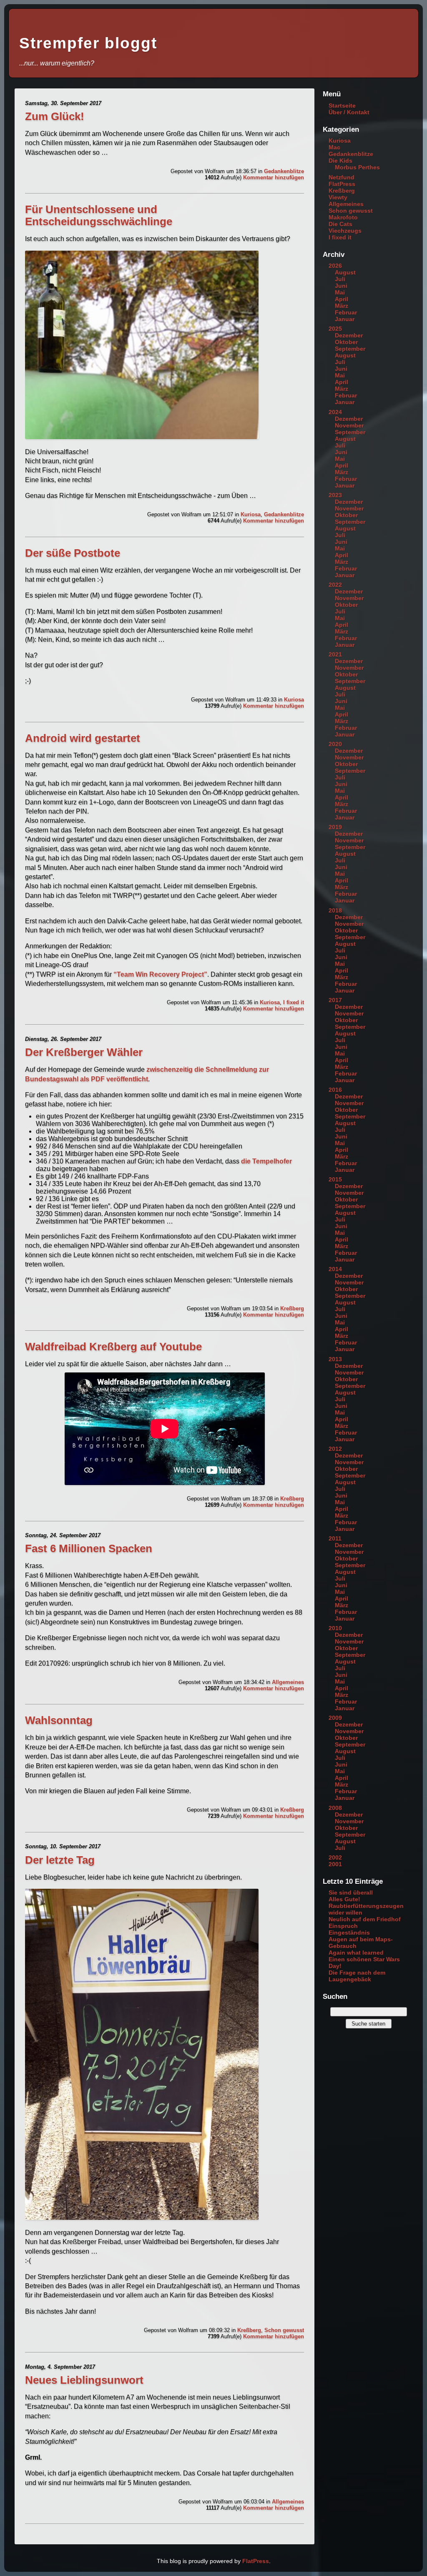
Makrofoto (343, 217)
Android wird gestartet (83, 738)
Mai (340, 292)
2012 (335, 1449)
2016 (335, 1090)
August (345, 272)
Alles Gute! (344, 1899)
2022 (335, 585)
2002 (335, 1857)
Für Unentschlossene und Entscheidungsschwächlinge (99, 215)
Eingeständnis (349, 1933)
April (342, 299)
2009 (335, 1718)
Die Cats (340, 224)
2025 (335, 329)
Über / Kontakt (349, 112)
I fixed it (294, 1002)
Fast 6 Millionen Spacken (89, 1548)
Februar (346, 312)
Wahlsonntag (59, 1720)
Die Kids (340, 161)
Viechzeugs (345, 231)
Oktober (346, 342)
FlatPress (342, 184)
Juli (340, 279)
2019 (335, 827)
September (350, 349)
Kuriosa (251, 514)
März (342, 306)
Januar (345, 319)
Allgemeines (288, 1682)
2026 (335, 266)
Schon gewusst (284, 2330)
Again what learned (356, 1953)
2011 (335, 1538)
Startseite (342, 106)
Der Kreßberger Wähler (84, 1052)
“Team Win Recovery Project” (160, 974)
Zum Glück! (55, 116)
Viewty (338, 197)
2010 (335, 1628)
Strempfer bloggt (88, 43)
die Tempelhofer (266, 1161)
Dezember (349, 335)
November (349, 425)
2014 (335, 1269)
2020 (335, 744)
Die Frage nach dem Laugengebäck (357, 1976)
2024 (335, 412)
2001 (335, 1864)
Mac (334, 147)
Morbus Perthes (357, 167)
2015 (335, 1179)
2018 (335, 910)
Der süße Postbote (73, 553)
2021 (335, 654)
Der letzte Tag (60, 1860)
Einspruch (343, 1926)
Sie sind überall (351, 1892)
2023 (335, 495)
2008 (335, 1808)
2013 (335, 1359)
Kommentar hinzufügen (274, 177)
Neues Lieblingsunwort (84, 2380)
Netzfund (342, 177)
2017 (335, 1000)
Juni (341, 286)
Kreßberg (292, 1308)
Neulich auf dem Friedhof (365, 1919)
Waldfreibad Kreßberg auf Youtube (113, 1347)
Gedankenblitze (284, 171)
